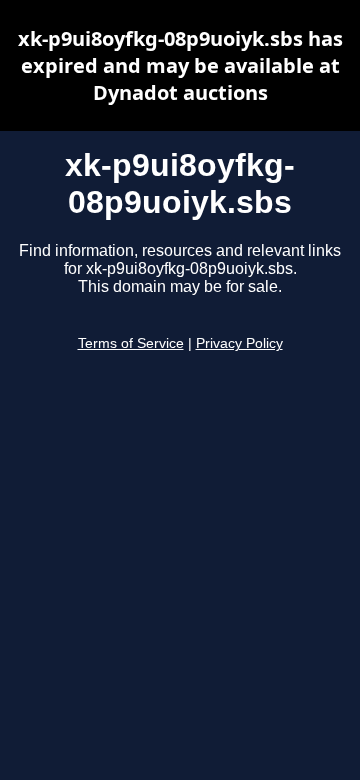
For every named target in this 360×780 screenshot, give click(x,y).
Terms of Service (131, 343)
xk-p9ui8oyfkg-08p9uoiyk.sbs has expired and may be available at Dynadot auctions (180, 65)
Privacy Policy (239, 343)
